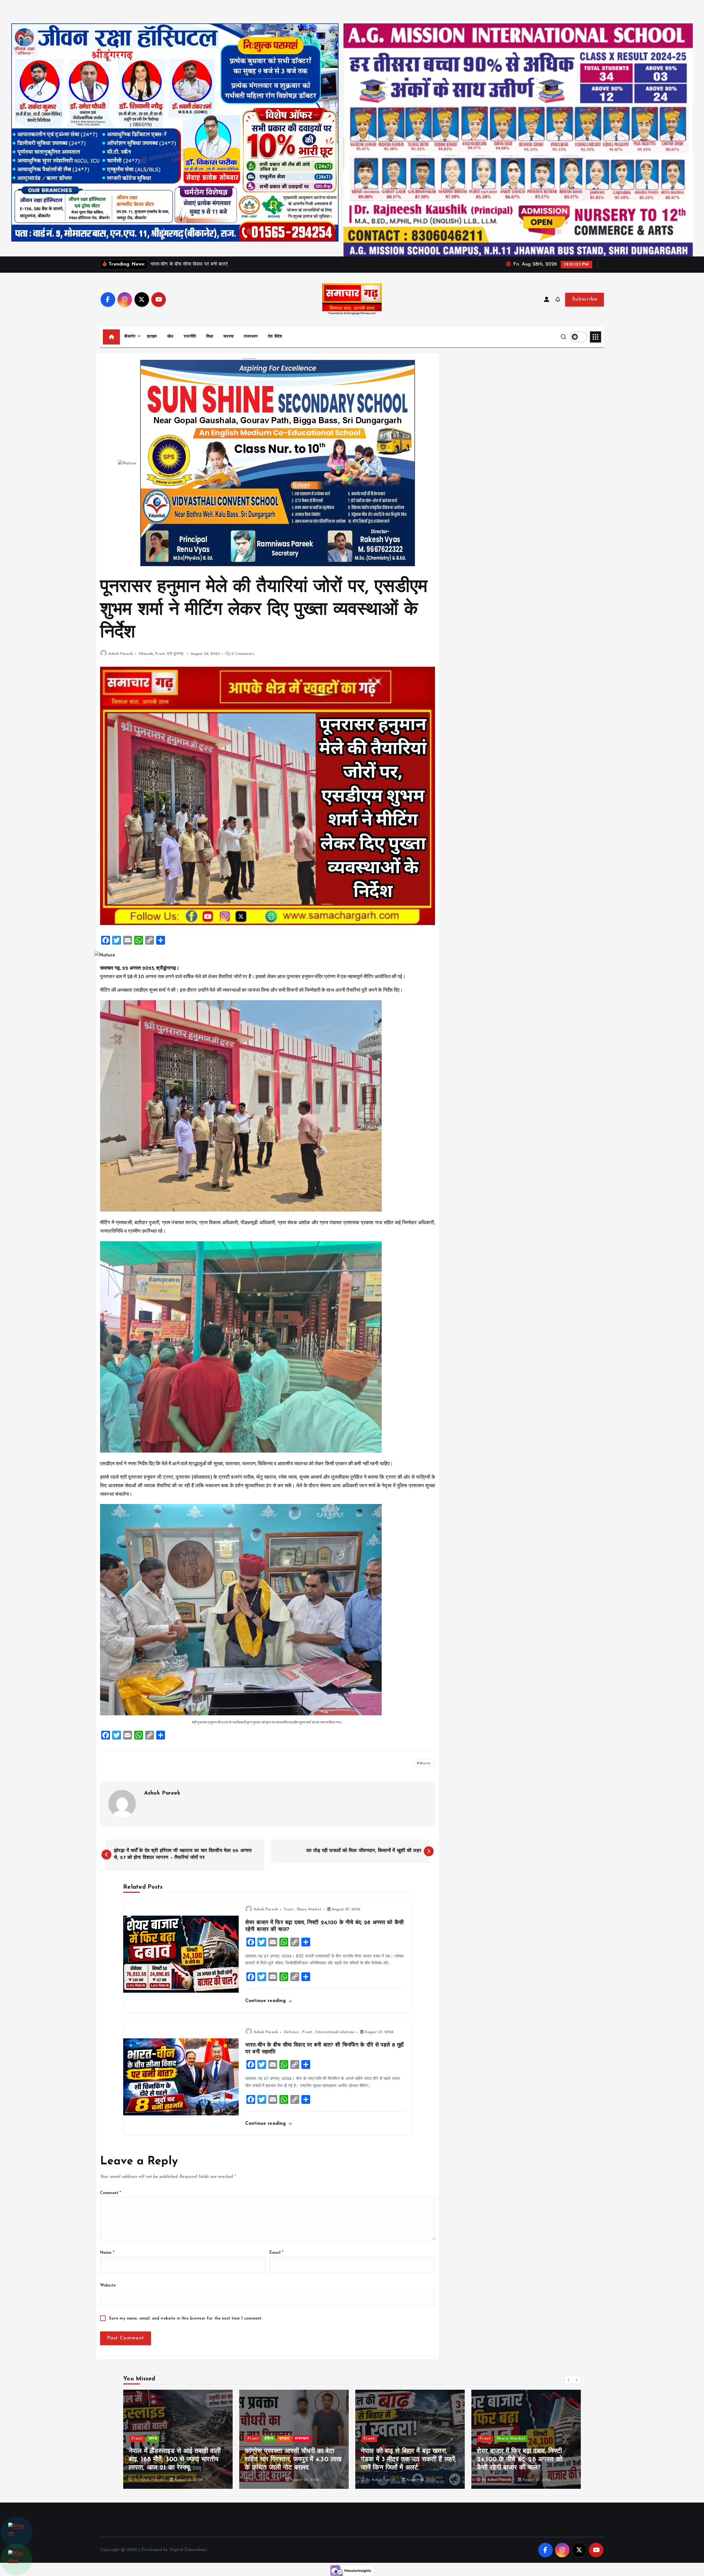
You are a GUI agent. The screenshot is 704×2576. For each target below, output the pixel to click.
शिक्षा (210, 337)
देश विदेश (275, 337)
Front (160, 654)
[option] (178, 2439)
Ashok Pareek (121, 654)
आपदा (385, 2439)
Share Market (309, 1909)
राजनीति (190, 337)
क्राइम (152, 337)
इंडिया (269, 2439)
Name (107, 2253)
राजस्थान (251, 337)
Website (108, 2286)
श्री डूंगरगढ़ (175, 654)
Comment (111, 2193)
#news (425, 1763)
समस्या (228, 337)
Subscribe (585, 299)
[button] (569, 2380)
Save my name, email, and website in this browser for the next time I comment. (186, 2319)
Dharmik (146, 654)
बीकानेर (130, 337)
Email (276, 2253)
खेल (170, 337)
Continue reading (266, 2001)
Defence (291, 2032)
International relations (335, 2032)
